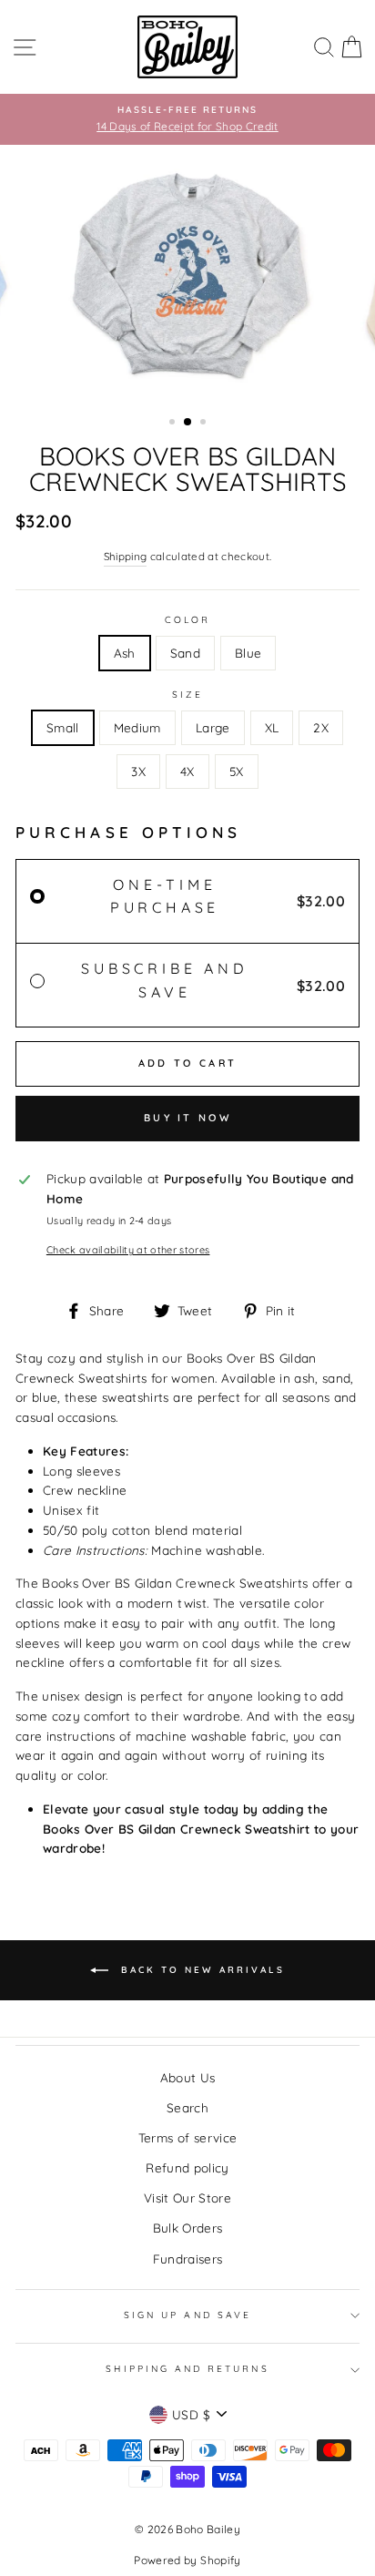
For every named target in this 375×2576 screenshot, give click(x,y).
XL (272, 727)
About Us (188, 2077)
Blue (248, 653)
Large (213, 727)
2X (321, 727)
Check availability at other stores (128, 1250)
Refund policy (187, 2167)
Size (187, 695)
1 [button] (174, 424)
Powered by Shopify (187, 2560)
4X (187, 771)
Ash (125, 653)
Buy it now (187, 1118)
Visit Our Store (187, 2198)
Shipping (126, 556)
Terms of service (187, 2137)
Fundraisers (188, 2259)
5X (237, 771)
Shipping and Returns (187, 2369)
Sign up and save (187, 2315)
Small (63, 727)
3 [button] (205, 424)
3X (138, 771)
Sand (185, 653)
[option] (187, 119)
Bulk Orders (188, 2228)
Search (187, 2107)
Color (187, 620)
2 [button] (188, 423)
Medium (137, 727)
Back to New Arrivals (200, 1970)
